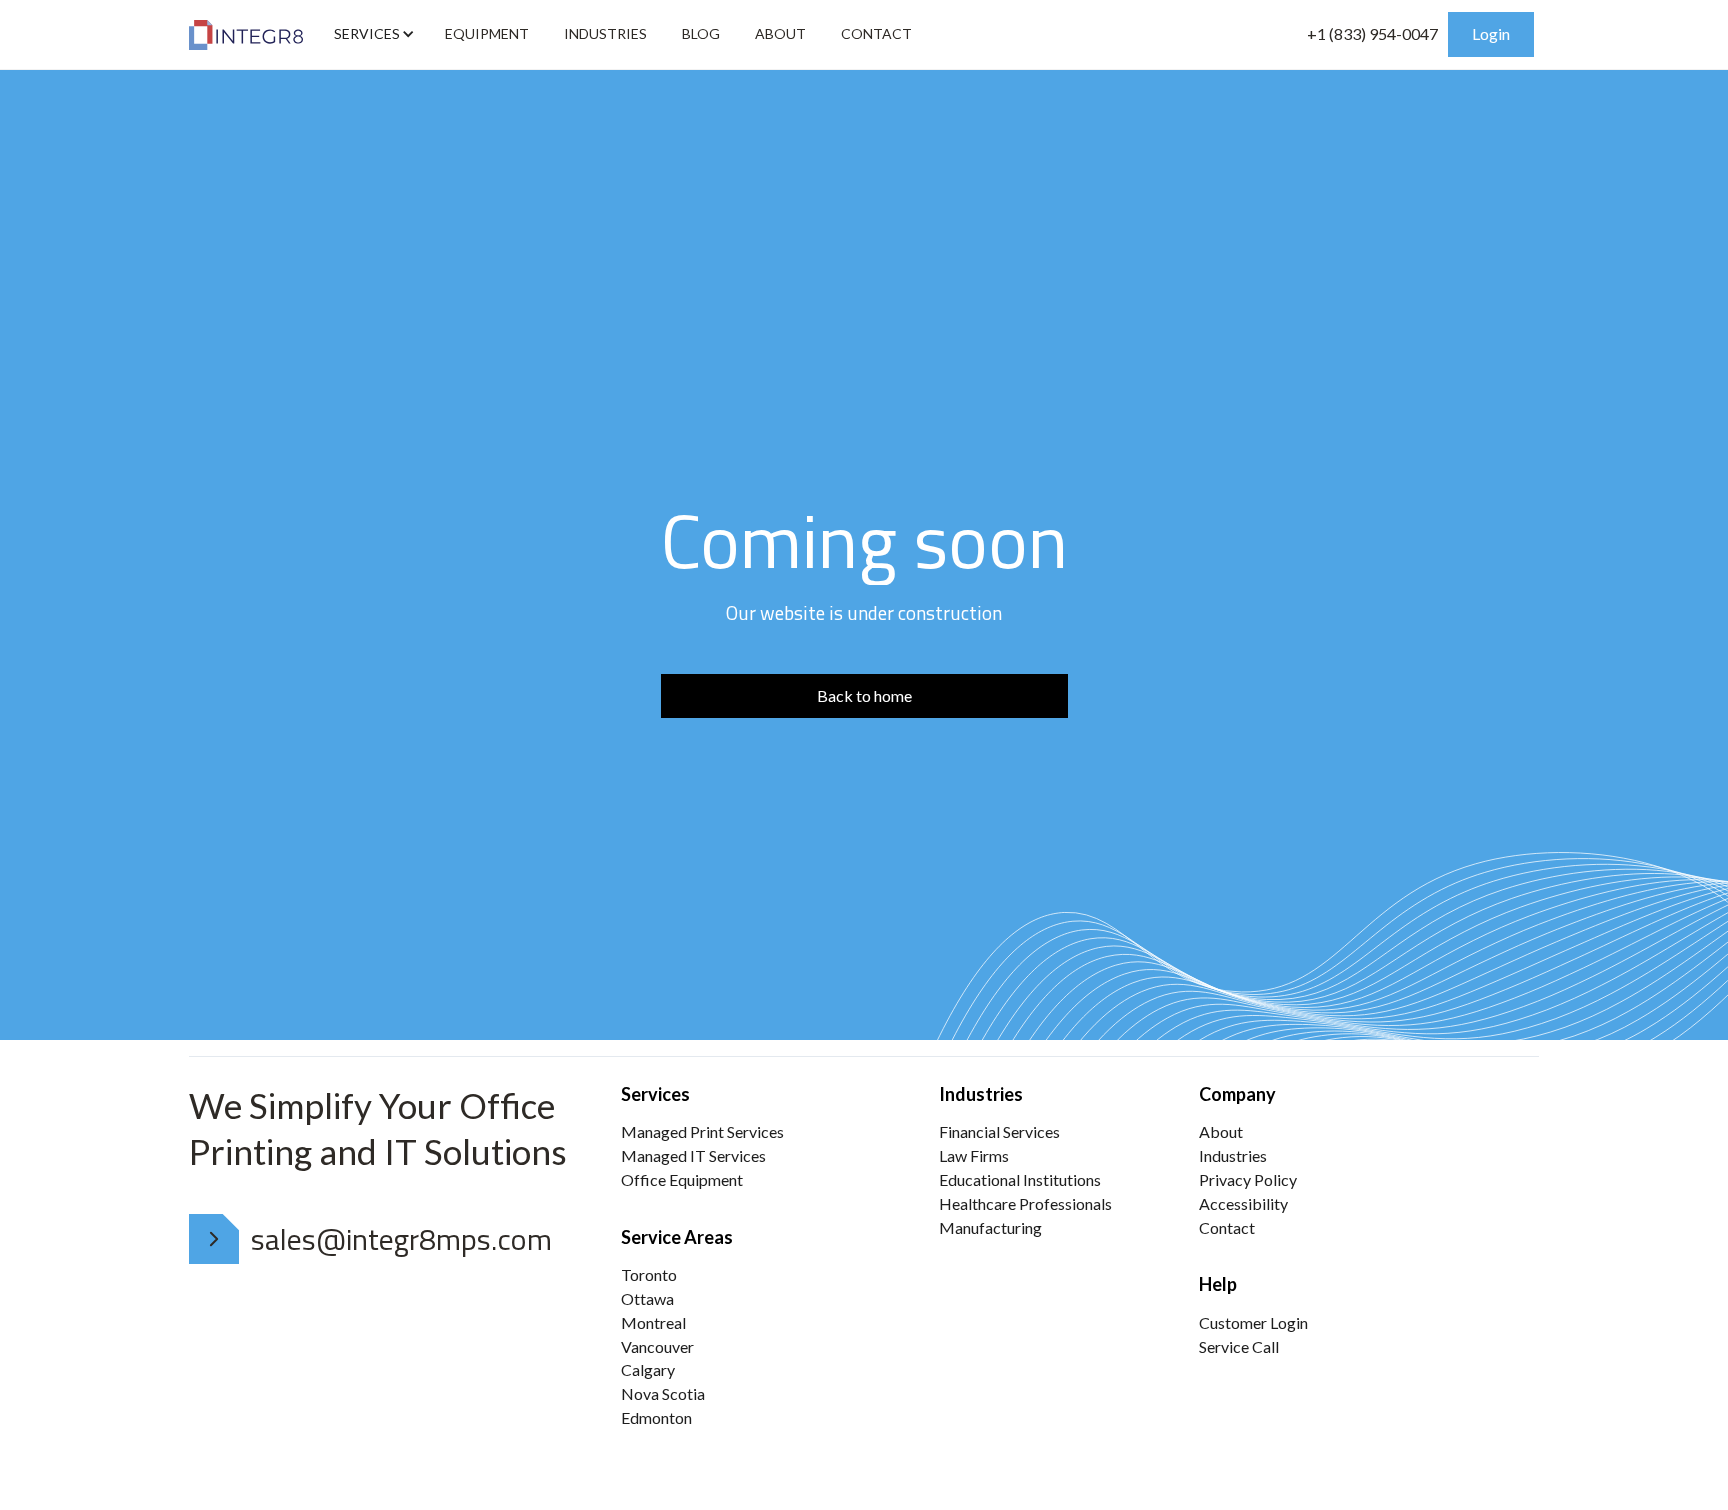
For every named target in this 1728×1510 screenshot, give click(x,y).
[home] (246, 35)
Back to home (864, 695)
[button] (372, 34)
